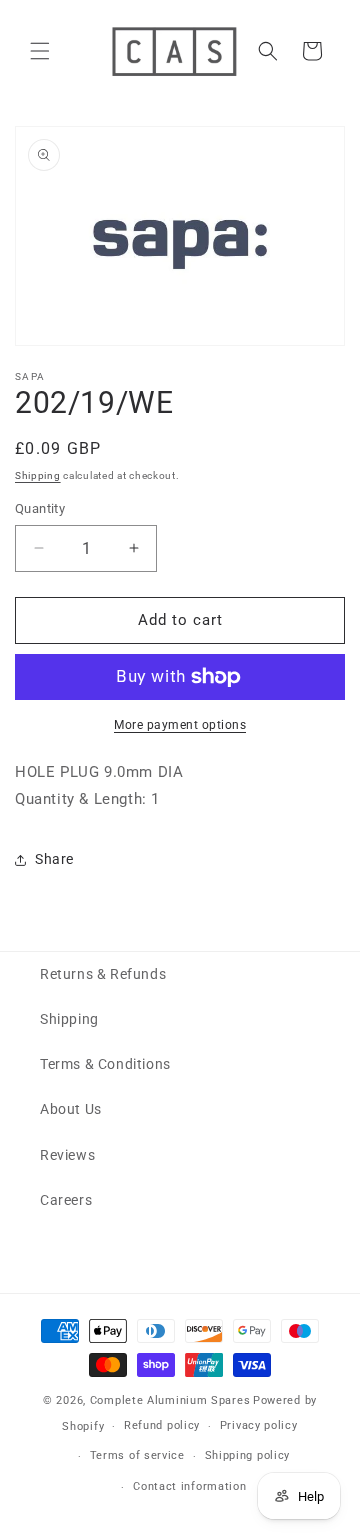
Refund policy (162, 1425)
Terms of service (137, 1455)
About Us (71, 1109)
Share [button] (54, 859)
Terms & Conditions (105, 1064)
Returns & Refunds (103, 974)
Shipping (38, 475)
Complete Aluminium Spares (170, 1400)
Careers (66, 1200)
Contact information (189, 1486)
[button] (40, 51)
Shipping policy (248, 1455)
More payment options (180, 725)
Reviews (67, 1155)
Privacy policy (259, 1425)
